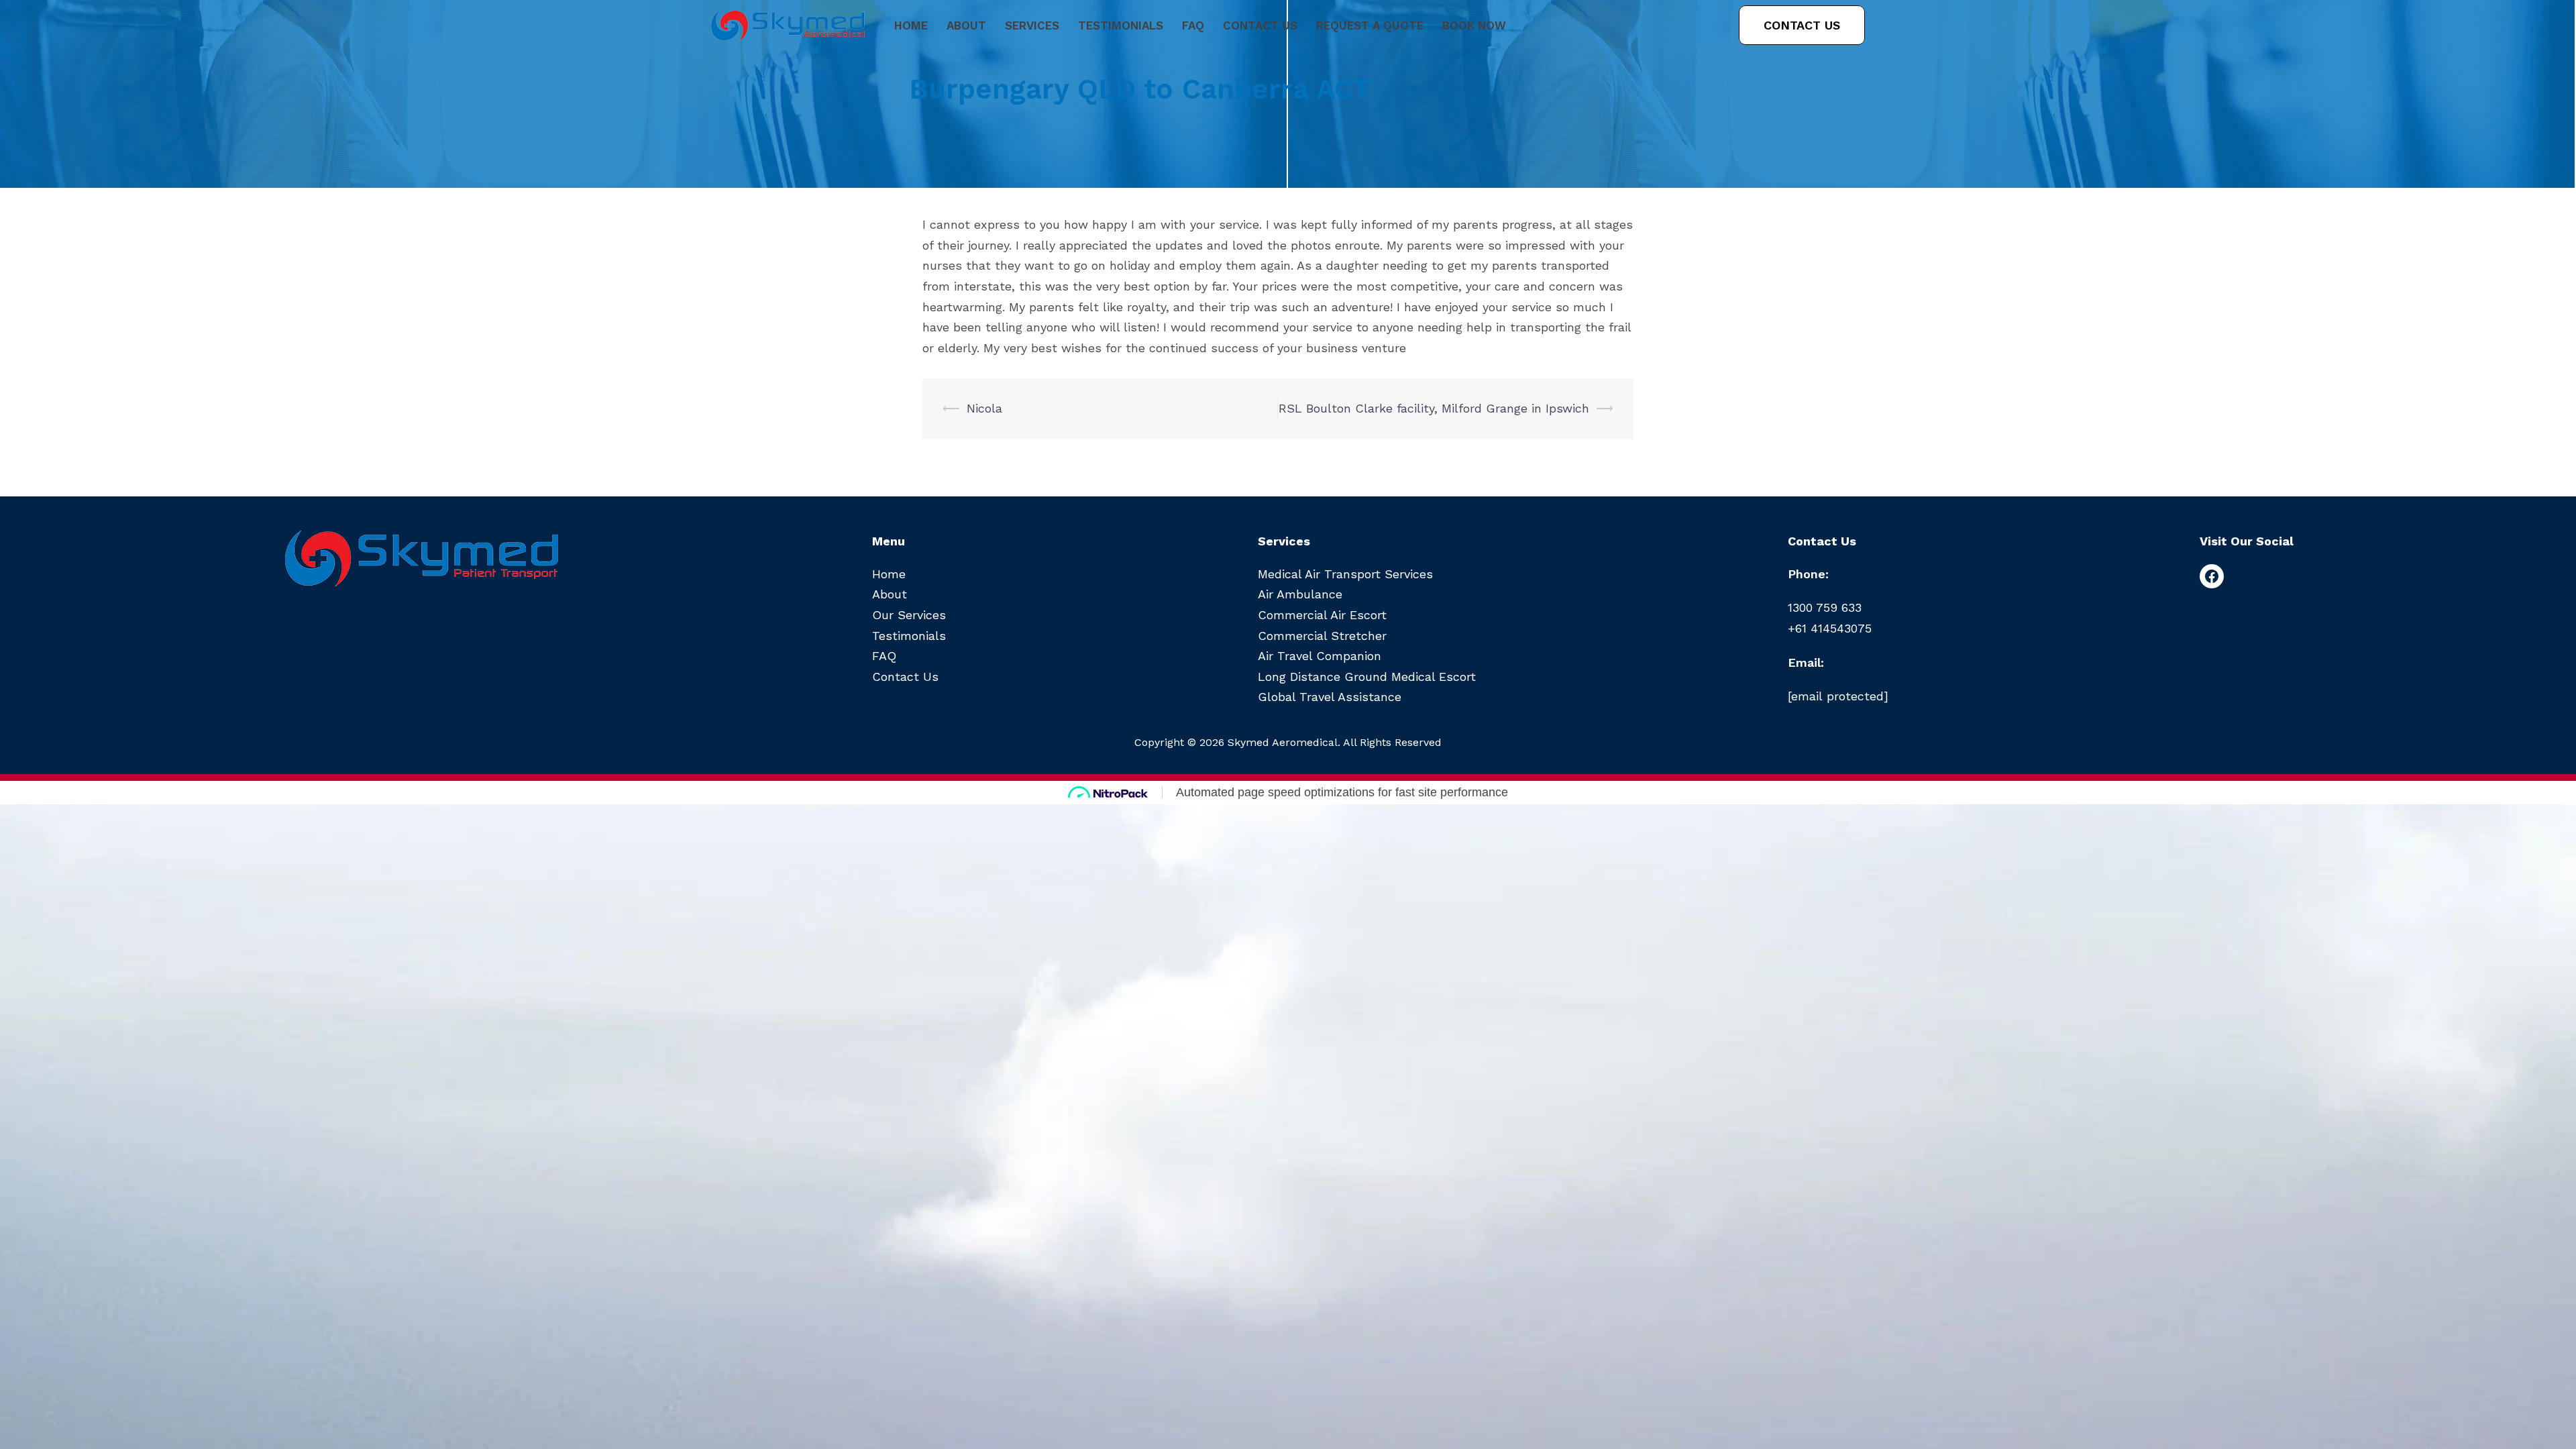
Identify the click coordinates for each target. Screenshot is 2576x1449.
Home (911, 25)
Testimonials (1121, 25)
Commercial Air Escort (1322, 615)
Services (1032, 25)
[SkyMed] (788, 25)
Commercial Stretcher (1322, 636)
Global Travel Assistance (1330, 697)
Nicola (984, 408)
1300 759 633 (1825, 607)
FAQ (1193, 25)
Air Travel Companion (1320, 656)
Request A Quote (1370, 25)
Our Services (909, 615)
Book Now (1474, 25)
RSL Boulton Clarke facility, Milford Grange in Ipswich (1434, 408)
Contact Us (1260, 25)
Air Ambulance (1300, 594)
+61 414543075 (1830, 628)
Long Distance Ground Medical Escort (1367, 677)
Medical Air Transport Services (1345, 574)
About (966, 25)
